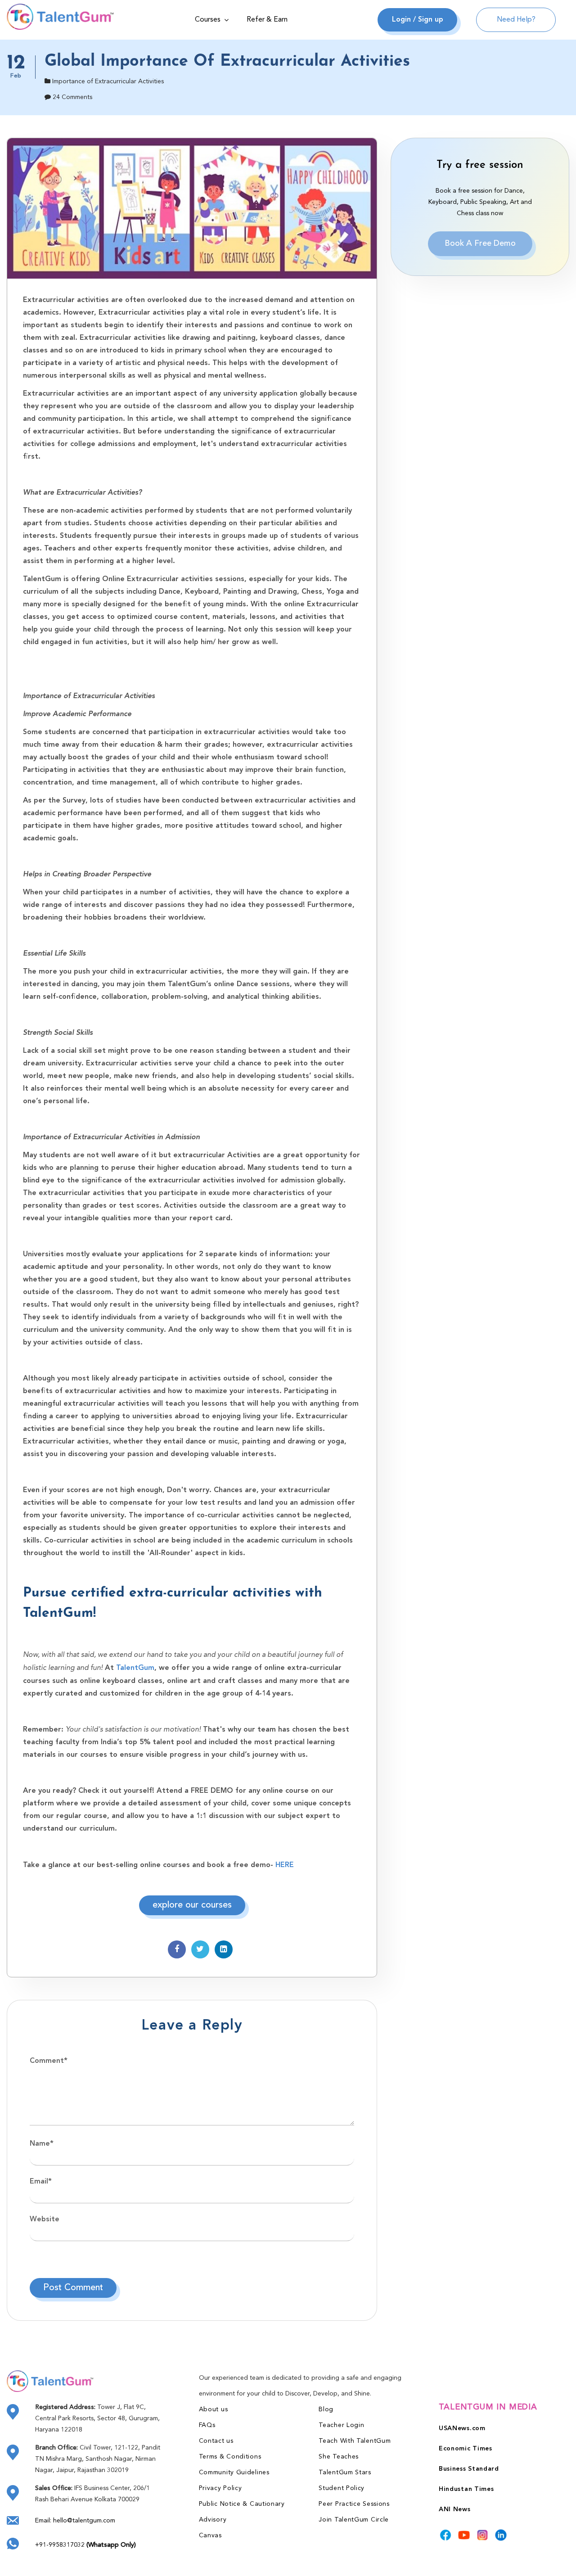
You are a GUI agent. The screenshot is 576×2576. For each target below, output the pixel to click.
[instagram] (482, 2535)
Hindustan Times (466, 2489)
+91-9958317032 (85, 2545)
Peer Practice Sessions (354, 2504)
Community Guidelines (234, 2472)
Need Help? (516, 20)
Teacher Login (341, 2425)
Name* (42, 2144)
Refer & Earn (267, 20)
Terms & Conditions (230, 2457)
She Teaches (339, 2457)
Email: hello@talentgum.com (75, 2521)
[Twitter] (200, 1949)
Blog (326, 2409)
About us (214, 2409)
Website (45, 2220)
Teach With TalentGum (355, 2441)
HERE (283, 1865)
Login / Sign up (418, 20)
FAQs (207, 2425)
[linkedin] (501, 2535)
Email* (41, 2182)
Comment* (49, 2061)
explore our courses (192, 1905)
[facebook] (177, 1949)
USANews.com (462, 2428)
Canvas (210, 2535)
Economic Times (466, 2449)
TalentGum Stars (345, 2472)
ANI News (455, 2509)
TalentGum (134, 1668)
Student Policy (342, 2488)
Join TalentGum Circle (354, 2520)
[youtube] (464, 2535)
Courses (208, 20)
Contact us (216, 2441)
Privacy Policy (220, 2488)
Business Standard (469, 2469)
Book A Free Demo (480, 244)
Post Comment (73, 2288)
